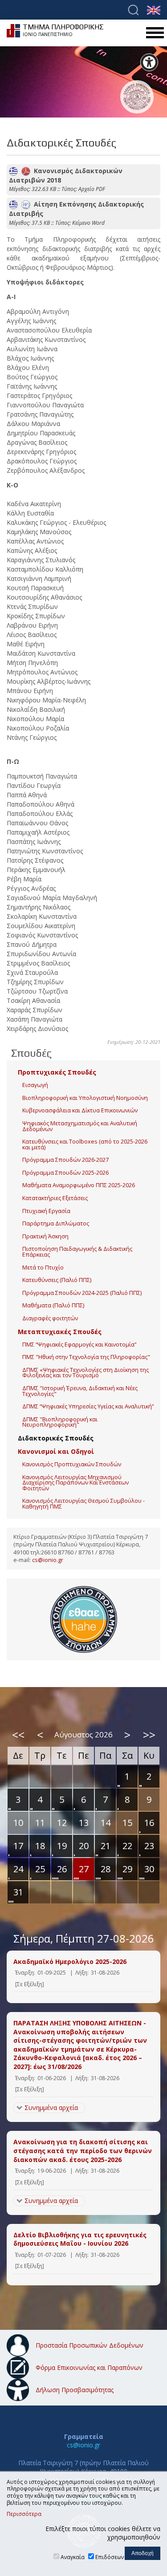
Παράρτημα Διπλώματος (56, 1223)
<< (18, 1735)
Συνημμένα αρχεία (51, 2107)
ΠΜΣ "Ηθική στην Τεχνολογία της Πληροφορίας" (86, 1357)
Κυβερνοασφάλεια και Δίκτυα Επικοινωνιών (80, 1110)
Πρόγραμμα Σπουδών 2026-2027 (65, 1160)
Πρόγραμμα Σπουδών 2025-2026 (65, 1173)
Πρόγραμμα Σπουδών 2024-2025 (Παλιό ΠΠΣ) (82, 1293)
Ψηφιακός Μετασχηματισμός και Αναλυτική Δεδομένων (80, 1126)
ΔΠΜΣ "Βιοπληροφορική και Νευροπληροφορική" (60, 1422)
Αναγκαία (73, 2557)
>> (149, 1735)
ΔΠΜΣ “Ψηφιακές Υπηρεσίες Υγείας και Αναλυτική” (88, 1406)
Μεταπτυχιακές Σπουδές (60, 1332)
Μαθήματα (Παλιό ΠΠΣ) (53, 1305)
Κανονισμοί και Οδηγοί (56, 1451)
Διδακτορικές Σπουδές (56, 1438)
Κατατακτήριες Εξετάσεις (55, 1198)
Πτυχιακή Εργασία (46, 1211)
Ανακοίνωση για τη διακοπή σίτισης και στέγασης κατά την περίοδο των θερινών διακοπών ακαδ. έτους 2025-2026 (83, 2150)
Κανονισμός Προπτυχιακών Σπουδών (72, 1464)
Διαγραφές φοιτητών (50, 1318)
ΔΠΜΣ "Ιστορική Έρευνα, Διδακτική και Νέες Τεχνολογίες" (80, 1391)
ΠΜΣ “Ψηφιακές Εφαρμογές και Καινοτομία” (79, 1345)
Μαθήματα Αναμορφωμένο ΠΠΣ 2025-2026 (79, 1185)
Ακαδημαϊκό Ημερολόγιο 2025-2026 (70, 1961)
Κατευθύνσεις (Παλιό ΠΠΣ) (57, 1280)
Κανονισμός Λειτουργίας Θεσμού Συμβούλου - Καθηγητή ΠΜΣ (83, 1504)
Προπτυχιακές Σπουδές (57, 1072)
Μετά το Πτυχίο (43, 1268)
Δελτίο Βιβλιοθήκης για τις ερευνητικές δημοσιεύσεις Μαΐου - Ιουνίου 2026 (80, 2239)
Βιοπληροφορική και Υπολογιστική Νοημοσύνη (85, 1098)
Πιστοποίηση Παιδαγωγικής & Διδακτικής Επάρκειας (77, 1252)
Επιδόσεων (110, 2557)
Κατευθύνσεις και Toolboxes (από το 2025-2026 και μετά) (85, 1144)
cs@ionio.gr (48, 1560)
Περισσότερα (24, 2514)
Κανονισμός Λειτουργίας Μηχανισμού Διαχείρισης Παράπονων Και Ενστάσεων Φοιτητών (75, 1483)
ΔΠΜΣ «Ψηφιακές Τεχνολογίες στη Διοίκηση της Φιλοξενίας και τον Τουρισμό (86, 1373)
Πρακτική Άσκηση (45, 1236)
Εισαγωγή (35, 1085)
